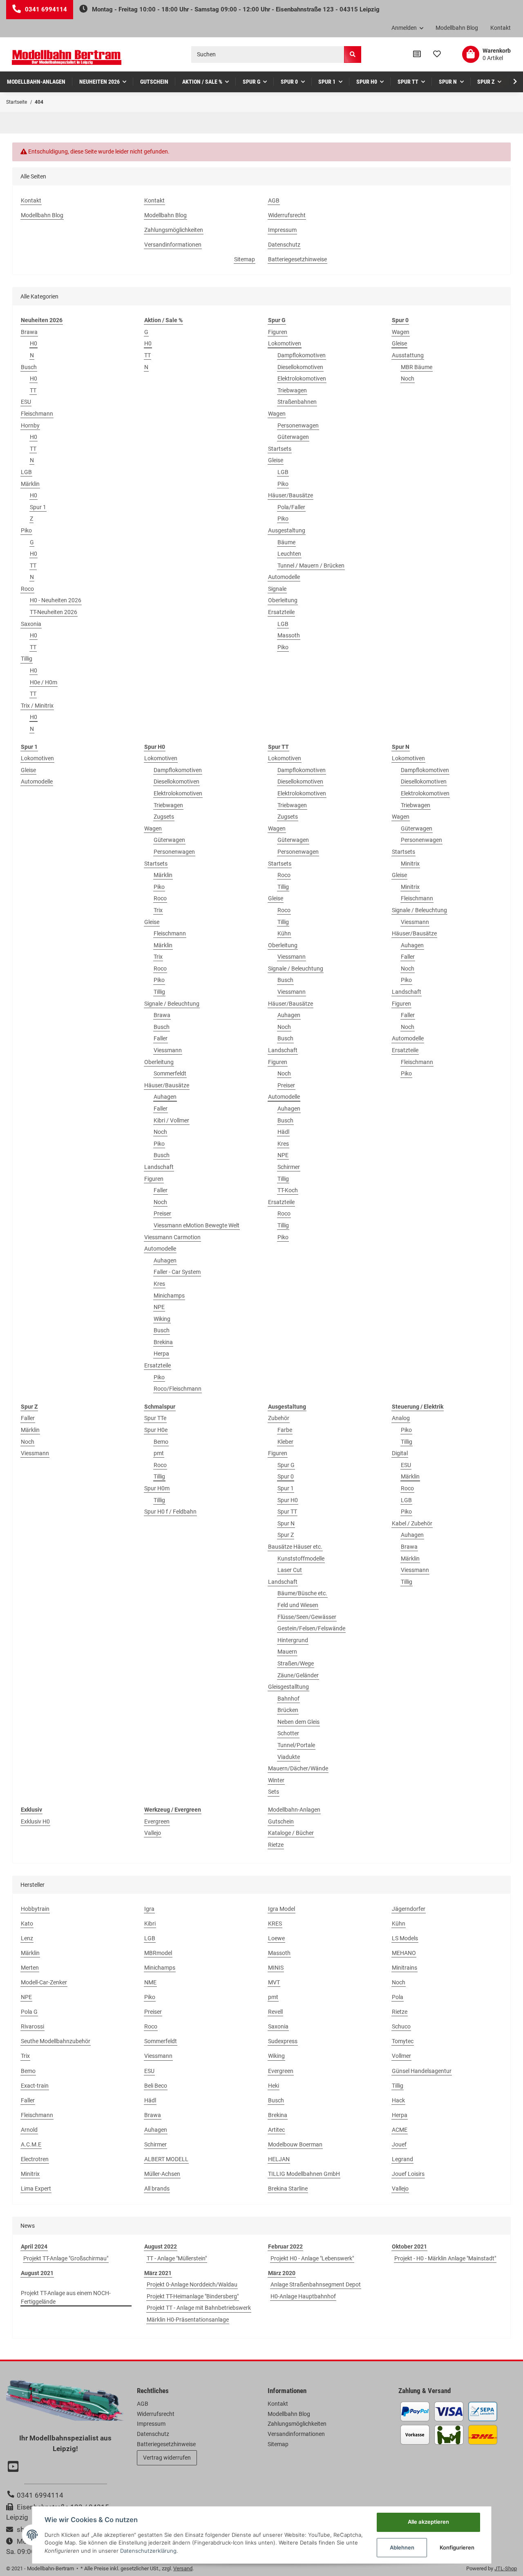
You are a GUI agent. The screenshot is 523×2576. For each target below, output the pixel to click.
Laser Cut (290, 1570)
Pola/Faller (291, 507)
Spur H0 (288, 1500)
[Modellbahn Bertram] (67, 57)
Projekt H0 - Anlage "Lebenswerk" (312, 2258)
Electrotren (35, 2159)
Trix (158, 910)
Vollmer (401, 2056)
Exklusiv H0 (35, 1821)
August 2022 (161, 2246)
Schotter (288, 1733)
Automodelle (284, 577)
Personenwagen (298, 425)
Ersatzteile (281, 612)
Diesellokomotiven (300, 367)
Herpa (161, 1354)
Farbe (285, 1430)
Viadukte (289, 1757)
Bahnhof (288, 1699)
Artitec (276, 2130)
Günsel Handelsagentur (422, 2071)
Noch (408, 378)
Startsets (280, 449)
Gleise (276, 460)
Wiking (162, 1319)
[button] (408, 28)
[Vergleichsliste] (417, 54)
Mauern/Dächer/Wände (298, 1768)
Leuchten (289, 554)
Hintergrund (293, 1640)
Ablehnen (402, 2547)
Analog (401, 1418)
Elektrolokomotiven (302, 378)
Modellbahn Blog (457, 28)
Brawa (29, 332)
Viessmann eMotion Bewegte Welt (197, 1225)
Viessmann (168, 1050)
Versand (183, 2568)
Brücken (288, 1710)
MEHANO (404, 1953)
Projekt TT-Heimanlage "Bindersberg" (193, 2296)
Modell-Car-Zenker (44, 1982)
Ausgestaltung (287, 530)
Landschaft (159, 1167)
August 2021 (37, 2273)
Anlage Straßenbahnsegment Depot (316, 2284)
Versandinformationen (173, 245)
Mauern (287, 1652)
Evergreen (157, 1821)
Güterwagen (293, 437)
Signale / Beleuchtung (172, 1004)
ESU (26, 402)
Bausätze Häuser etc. (295, 1547)
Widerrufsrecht (287, 215)
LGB (26, 472)
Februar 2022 (285, 2246)
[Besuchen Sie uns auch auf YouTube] (14, 2467)
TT (33, 390)
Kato (27, 1924)
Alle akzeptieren (428, 2522)
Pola (398, 1997)
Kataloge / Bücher (291, 1833)
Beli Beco (156, 2086)
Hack (398, 2100)
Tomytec (403, 2041)
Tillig (27, 659)
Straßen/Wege (296, 1663)
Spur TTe (155, 1418)
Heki (274, 2086)
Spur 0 (286, 1476)
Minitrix (410, 864)
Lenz (27, 1938)
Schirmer (289, 1167)
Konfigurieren (457, 2547)
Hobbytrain (35, 1909)
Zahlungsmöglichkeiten (174, 230)
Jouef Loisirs (408, 2174)
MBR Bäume (417, 367)
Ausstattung (408, 355)
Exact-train (35, 2086)
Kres (159, 1284)
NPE (159, 1307)
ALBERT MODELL (166, 2159)
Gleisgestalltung (288, 1687)
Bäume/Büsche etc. (302, 1593)
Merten (30, 1968)
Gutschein (281, 1821)
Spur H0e (156, 1430)
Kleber (285, 1442)
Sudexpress (283, 2041)
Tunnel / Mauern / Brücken (311, 566)
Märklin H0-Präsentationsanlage (188, 2320)
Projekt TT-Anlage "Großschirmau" (66, 2258)
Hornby (30, 425)
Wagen (277, 414)
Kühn (284, 933)
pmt (159, 1453)
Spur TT (287, 1512)
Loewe (276, 1938)
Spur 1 (38, 507)
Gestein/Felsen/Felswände (311, 1628)
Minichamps (169, 1296)
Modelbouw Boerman (295, 2144)
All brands (157, 2189)
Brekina (163, 1342)
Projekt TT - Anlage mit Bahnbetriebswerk (199, 2308)
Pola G (29, 2012)
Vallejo (153, 1833)
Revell (275, 2012)
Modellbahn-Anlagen (294, 1810)
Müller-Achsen (162, 2174)
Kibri (150, 1924)
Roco (27, 589)
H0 (34, 343)
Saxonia (31, 624)
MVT (274, 1982)
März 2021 (158, 2273)
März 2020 (282, 2273)
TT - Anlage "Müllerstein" (177, 2258)
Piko (26, 530)
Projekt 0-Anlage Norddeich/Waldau (192, 2284)
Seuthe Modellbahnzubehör (56, 2041)
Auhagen (165, 1097)
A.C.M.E (31, 2144)
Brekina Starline (288, 2189)
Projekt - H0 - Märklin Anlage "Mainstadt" (445, 2258)
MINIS (276, 1968)
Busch (29, 367)
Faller (161, 1038)
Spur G (286, 1465)
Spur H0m (157, 1488)
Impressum (282, 230)
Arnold (29, 2130)
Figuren (278, 332)
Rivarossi (32, 2026)
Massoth (289, 635)
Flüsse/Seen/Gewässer (307, 1617)
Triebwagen (292, 390)
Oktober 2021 (409, 2246)
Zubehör (279, 1418)
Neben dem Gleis (298, 1722)
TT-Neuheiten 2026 (54, 612)
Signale (277, 589)
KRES (275, 1924)
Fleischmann (37, 414)
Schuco (401, 2026)
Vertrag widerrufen (167, 2458)
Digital (400, 1453)
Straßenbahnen (297, 402)
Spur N (286, 1523)
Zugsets (164, 817)
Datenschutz (284, 245)
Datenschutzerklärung (148, 2551)
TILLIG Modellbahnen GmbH (304, 2174)
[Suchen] (353, 55)
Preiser (162, 1213)
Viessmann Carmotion (172, 1237)
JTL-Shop (506, 2568)
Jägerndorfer (409, 1909)
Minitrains (405, 1968)
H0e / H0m (44, 682)
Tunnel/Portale (296, 1745)
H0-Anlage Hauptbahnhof (303, 2296)
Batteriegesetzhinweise (297, 259)
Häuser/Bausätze (291, 495)
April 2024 (34, 2246)
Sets (274, 1792)
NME (150, 1982)
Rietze (276, 1845)
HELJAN (279, 2159)
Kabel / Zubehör (412, 1523)
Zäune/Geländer (298, 1675)
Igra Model (282, 1909)
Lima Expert (36, 2189)
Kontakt (501, 28)
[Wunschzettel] (437, 54)
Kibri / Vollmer (171, 1120)
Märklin (30, 484)
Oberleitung (283, 600)
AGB (274, 200)
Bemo (161, 1442)
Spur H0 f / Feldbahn (170, 1512)
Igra (149, 1909)
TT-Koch (288, 1190)
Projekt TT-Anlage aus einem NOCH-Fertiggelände (66, 2297)
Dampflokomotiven (302, 355)
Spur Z (286, 1535)
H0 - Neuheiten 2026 (56, 600)
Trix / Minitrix (37, 706)
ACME (400, 2130)
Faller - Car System (177, 1272)
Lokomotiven (285, 343)
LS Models (405, 1938)
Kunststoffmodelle (301, 1559)
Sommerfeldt (170, 1073)
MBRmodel (158, 1953)
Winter (276, 1780)
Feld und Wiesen (298, 1605)
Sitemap (245, 259)
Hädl (283, 1132)
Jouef (399, 2144)
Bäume (286, 542)
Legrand (402, 2159)
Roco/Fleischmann (178, 1389)
